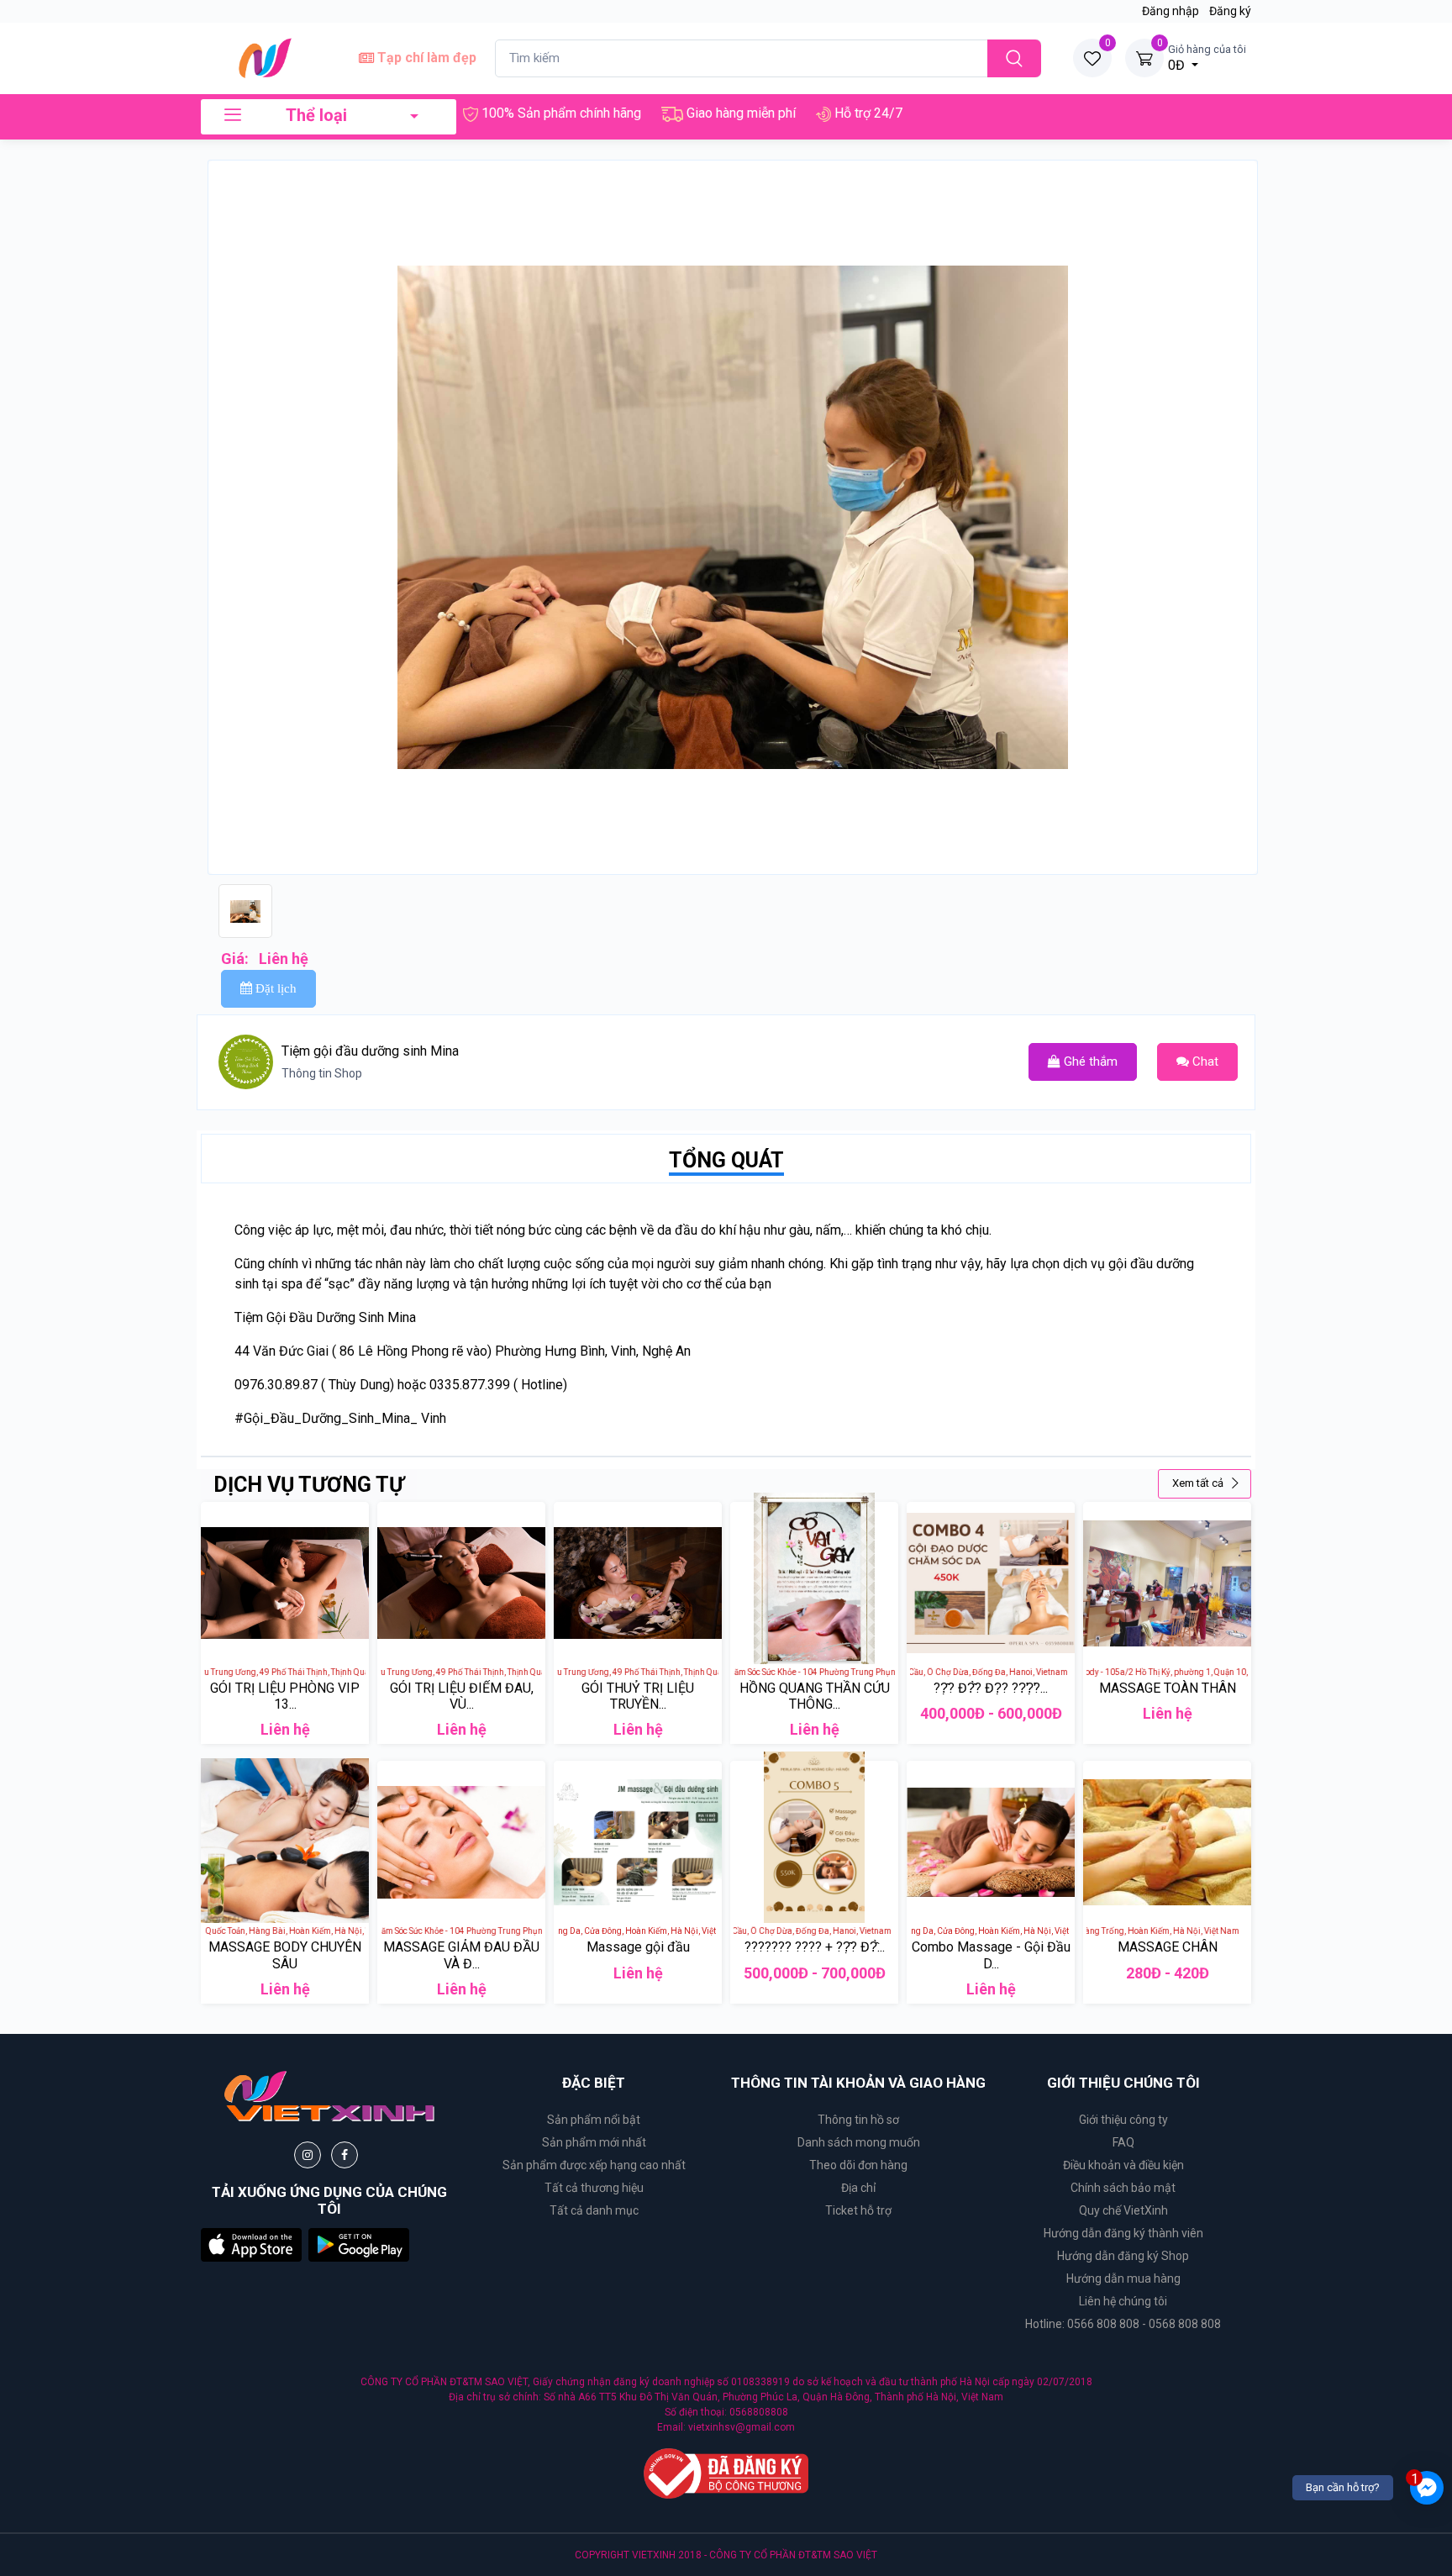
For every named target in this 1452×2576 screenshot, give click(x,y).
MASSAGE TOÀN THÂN (1168, 1688)
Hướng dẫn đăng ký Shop (1123, 2256)
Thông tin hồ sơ (858, 2120)
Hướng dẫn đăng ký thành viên (1123, 2233)
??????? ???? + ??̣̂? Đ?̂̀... (815, 1947)
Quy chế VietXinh (1123, 2210)
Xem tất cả (1199, 1483)
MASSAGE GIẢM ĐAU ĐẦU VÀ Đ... (461, 1955)
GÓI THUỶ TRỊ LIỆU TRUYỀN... (638, 1696)
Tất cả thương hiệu (594, 2188)
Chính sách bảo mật (1123, 2188)
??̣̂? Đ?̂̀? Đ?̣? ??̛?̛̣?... (991, 1688)
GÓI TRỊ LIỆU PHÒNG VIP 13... (285, 1696)
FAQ (1123, 2142)
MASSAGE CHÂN (1168, 1947)
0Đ (1207, 58)
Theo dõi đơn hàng (858, 2165)
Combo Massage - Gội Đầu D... (991, 1955)
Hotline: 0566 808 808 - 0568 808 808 (1123, 2324)
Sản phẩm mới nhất (594, 2142)
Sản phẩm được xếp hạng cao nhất (594, 2165)
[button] (251, 2244)
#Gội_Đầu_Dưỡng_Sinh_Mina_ (326, 1418)
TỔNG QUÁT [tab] (726, 1160)
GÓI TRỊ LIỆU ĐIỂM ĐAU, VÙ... (462, 1696)
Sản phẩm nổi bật (594, 2120)
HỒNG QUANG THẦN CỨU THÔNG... (815, 1696)
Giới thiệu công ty (1123, 2120)
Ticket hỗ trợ (858, 2210)
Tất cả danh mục (594, 2210)
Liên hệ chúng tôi (1123, 2301)
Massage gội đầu (638, 1947)
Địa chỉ (858, 2188)
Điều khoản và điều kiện (1123, 2165)
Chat (1204, 1061)
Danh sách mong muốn (859, 2142)
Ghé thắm (1089, 1061)
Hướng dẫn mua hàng (1123, 2278)
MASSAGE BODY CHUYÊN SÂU (285, 1955)
